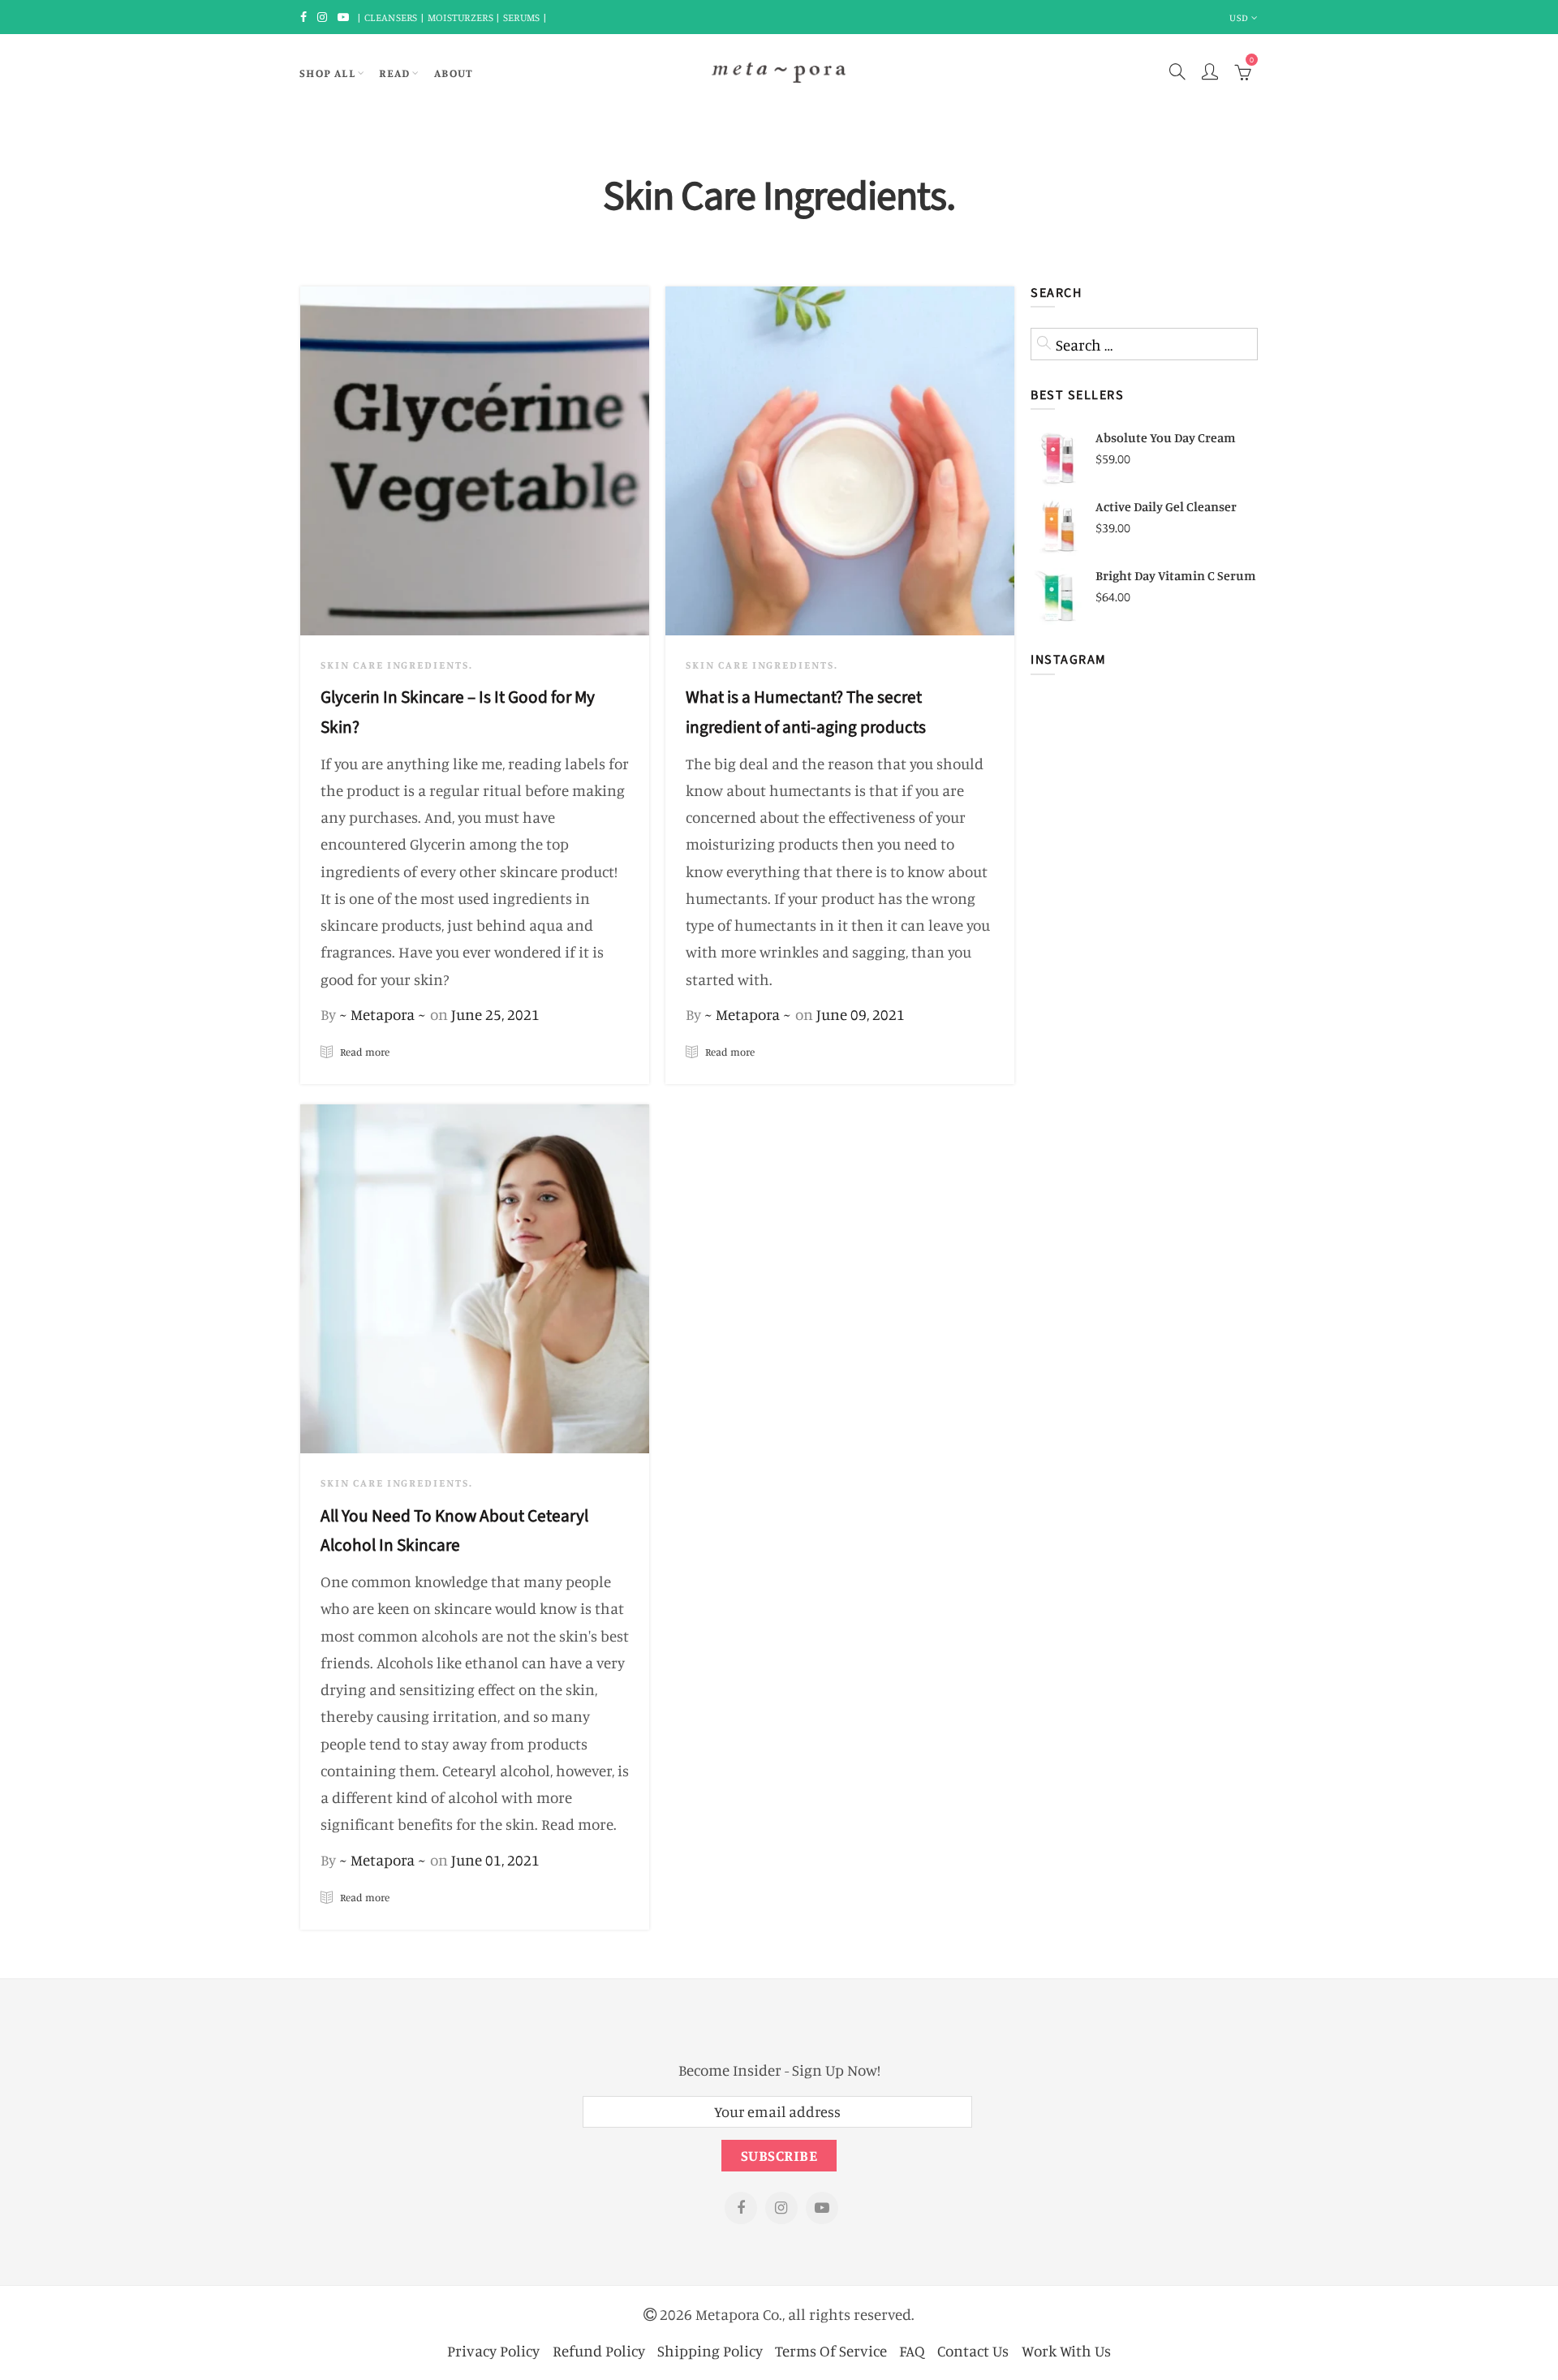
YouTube (822, 2208)
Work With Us (1066, 2350)
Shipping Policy (710, 2350)
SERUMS (523, 17)
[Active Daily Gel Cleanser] (1059, 527)
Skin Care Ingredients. (397, 665)
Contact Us (973, 2350)
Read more (364, 1052)
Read (395, 73)
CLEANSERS (391, 17)
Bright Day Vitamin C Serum (1176, 575)
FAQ (912, 2350)
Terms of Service (831, 2350)
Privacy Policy (493, 2350)
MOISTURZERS (461, 17)
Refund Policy (599, 2350)
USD (1239, 17)
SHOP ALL (327, 73)
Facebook (741, 2208)
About (454, 73)
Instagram (781, 2208)
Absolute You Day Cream (1166, 437)
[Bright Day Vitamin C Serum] (1059, 596)
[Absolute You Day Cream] (1059, 458)
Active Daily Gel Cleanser (1166, 506)
